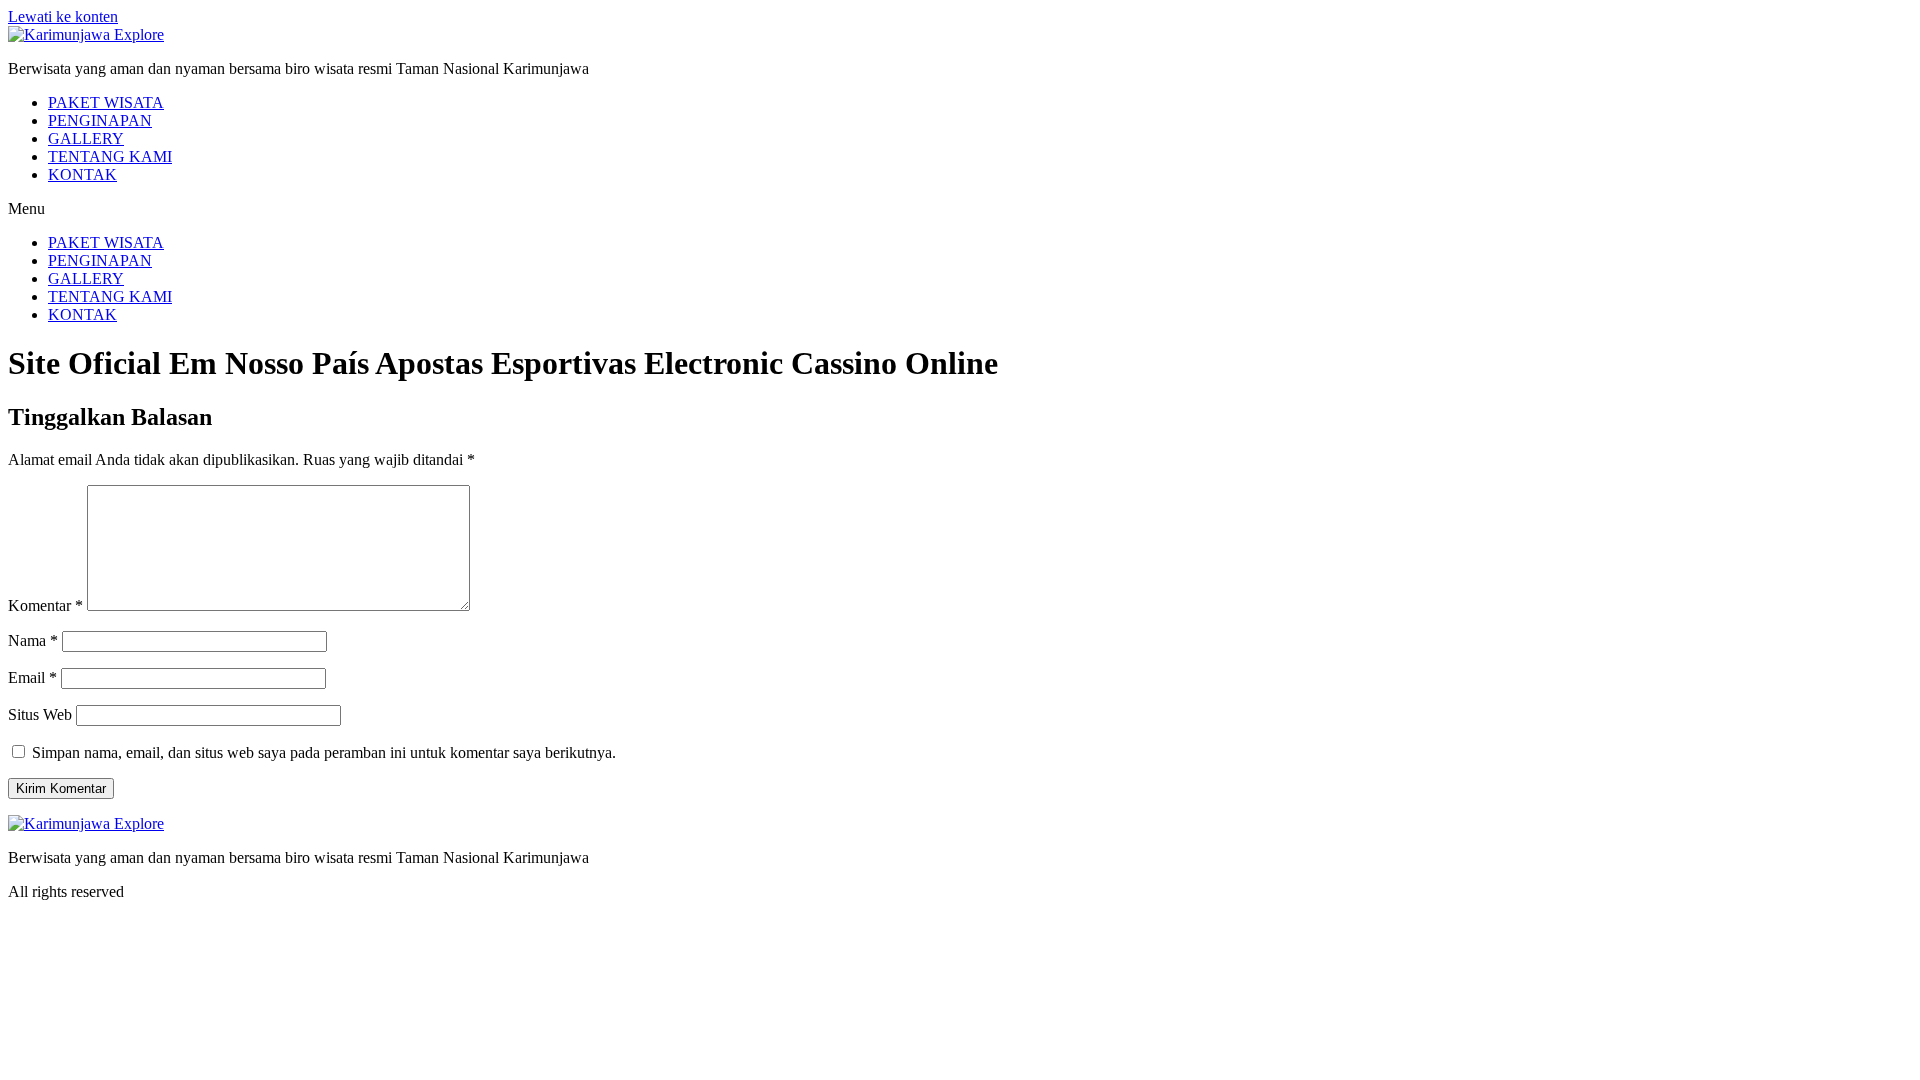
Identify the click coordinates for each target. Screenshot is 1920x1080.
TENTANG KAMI (110, 156)
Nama (33, 640)
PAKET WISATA (106, 102)
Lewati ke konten (63, 16)
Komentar (45, 605)
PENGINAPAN (100, 120)
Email (32, 677)
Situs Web (40, 714)
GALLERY (86, 138)
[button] (960, 209)
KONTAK (82, 174)
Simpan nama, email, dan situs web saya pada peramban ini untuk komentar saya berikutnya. (324, 752)
